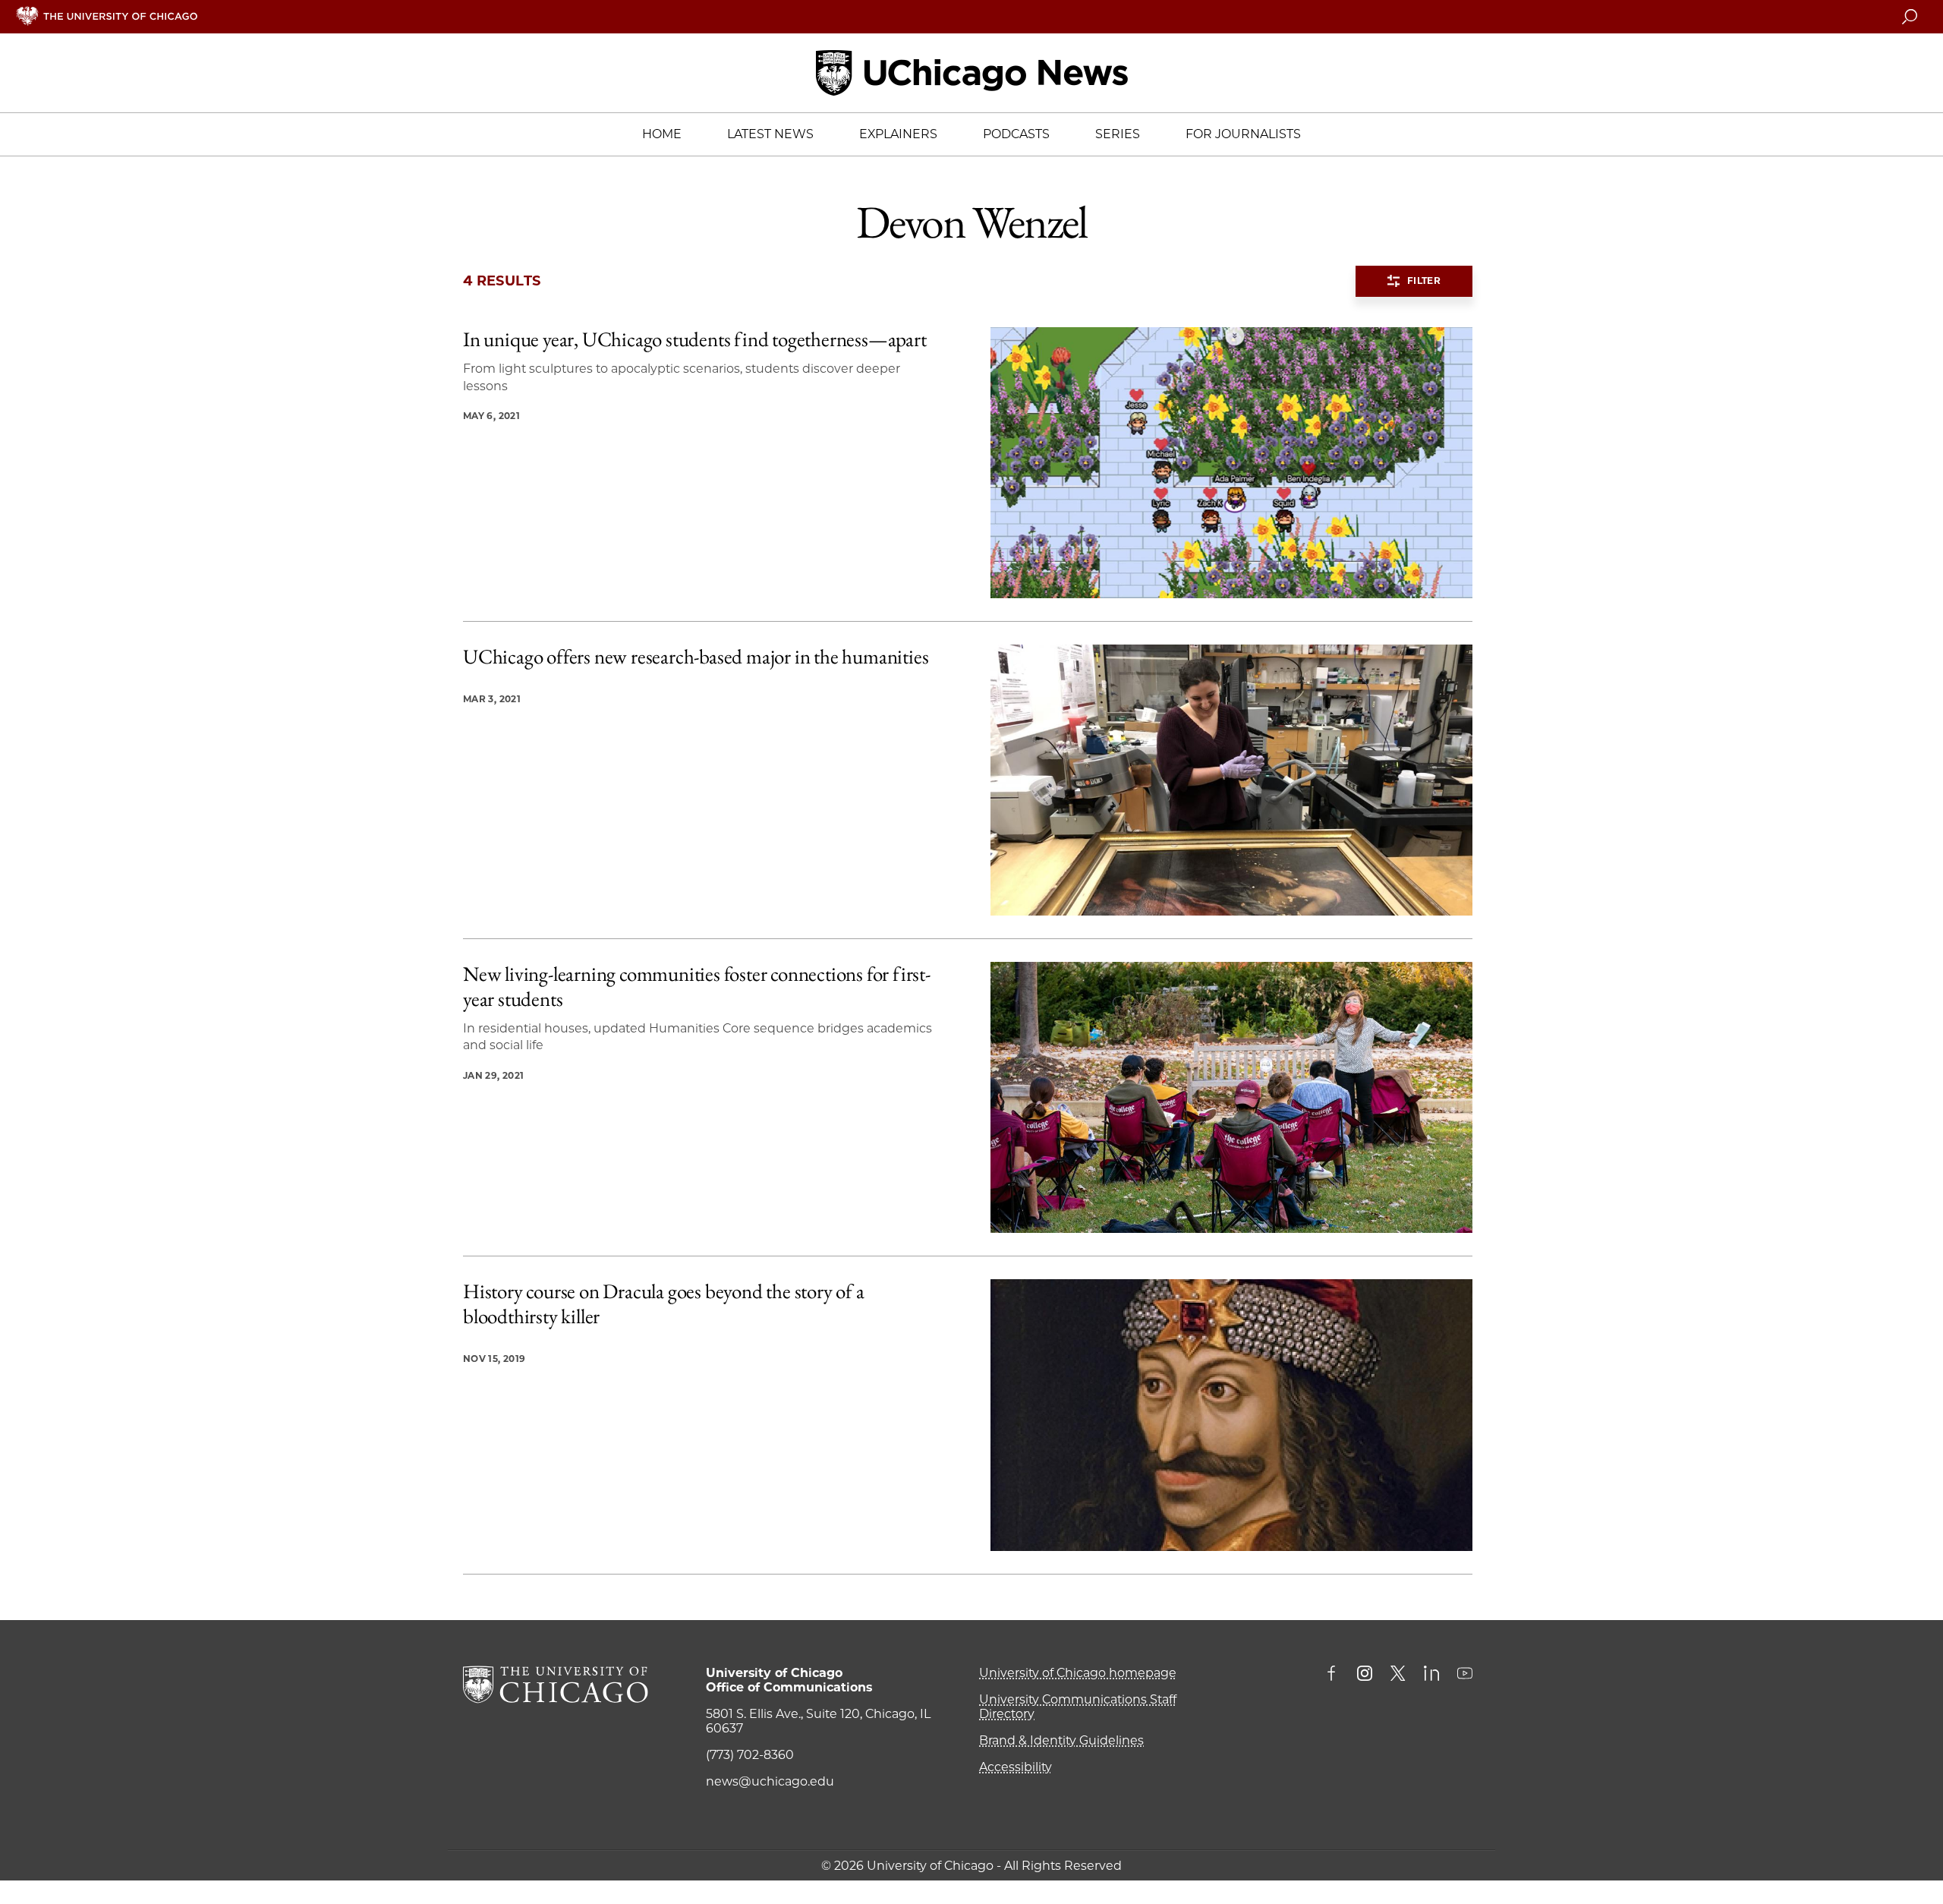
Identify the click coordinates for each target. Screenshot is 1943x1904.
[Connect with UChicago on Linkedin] (1431, 1675)
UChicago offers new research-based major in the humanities (696, 657)
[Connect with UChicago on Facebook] (1335, 1675)
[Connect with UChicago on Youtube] (1465, 1675)
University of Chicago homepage (1078, 1673)
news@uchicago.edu (770, 1781)
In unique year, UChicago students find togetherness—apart (695, 339)
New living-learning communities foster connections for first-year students (697, 987)
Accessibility (1016, 1767)
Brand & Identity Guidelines (1061, 1740)
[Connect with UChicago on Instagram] (1365, 1675)
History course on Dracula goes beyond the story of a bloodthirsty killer (664, 1304)
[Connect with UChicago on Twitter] (1398, 1675)
